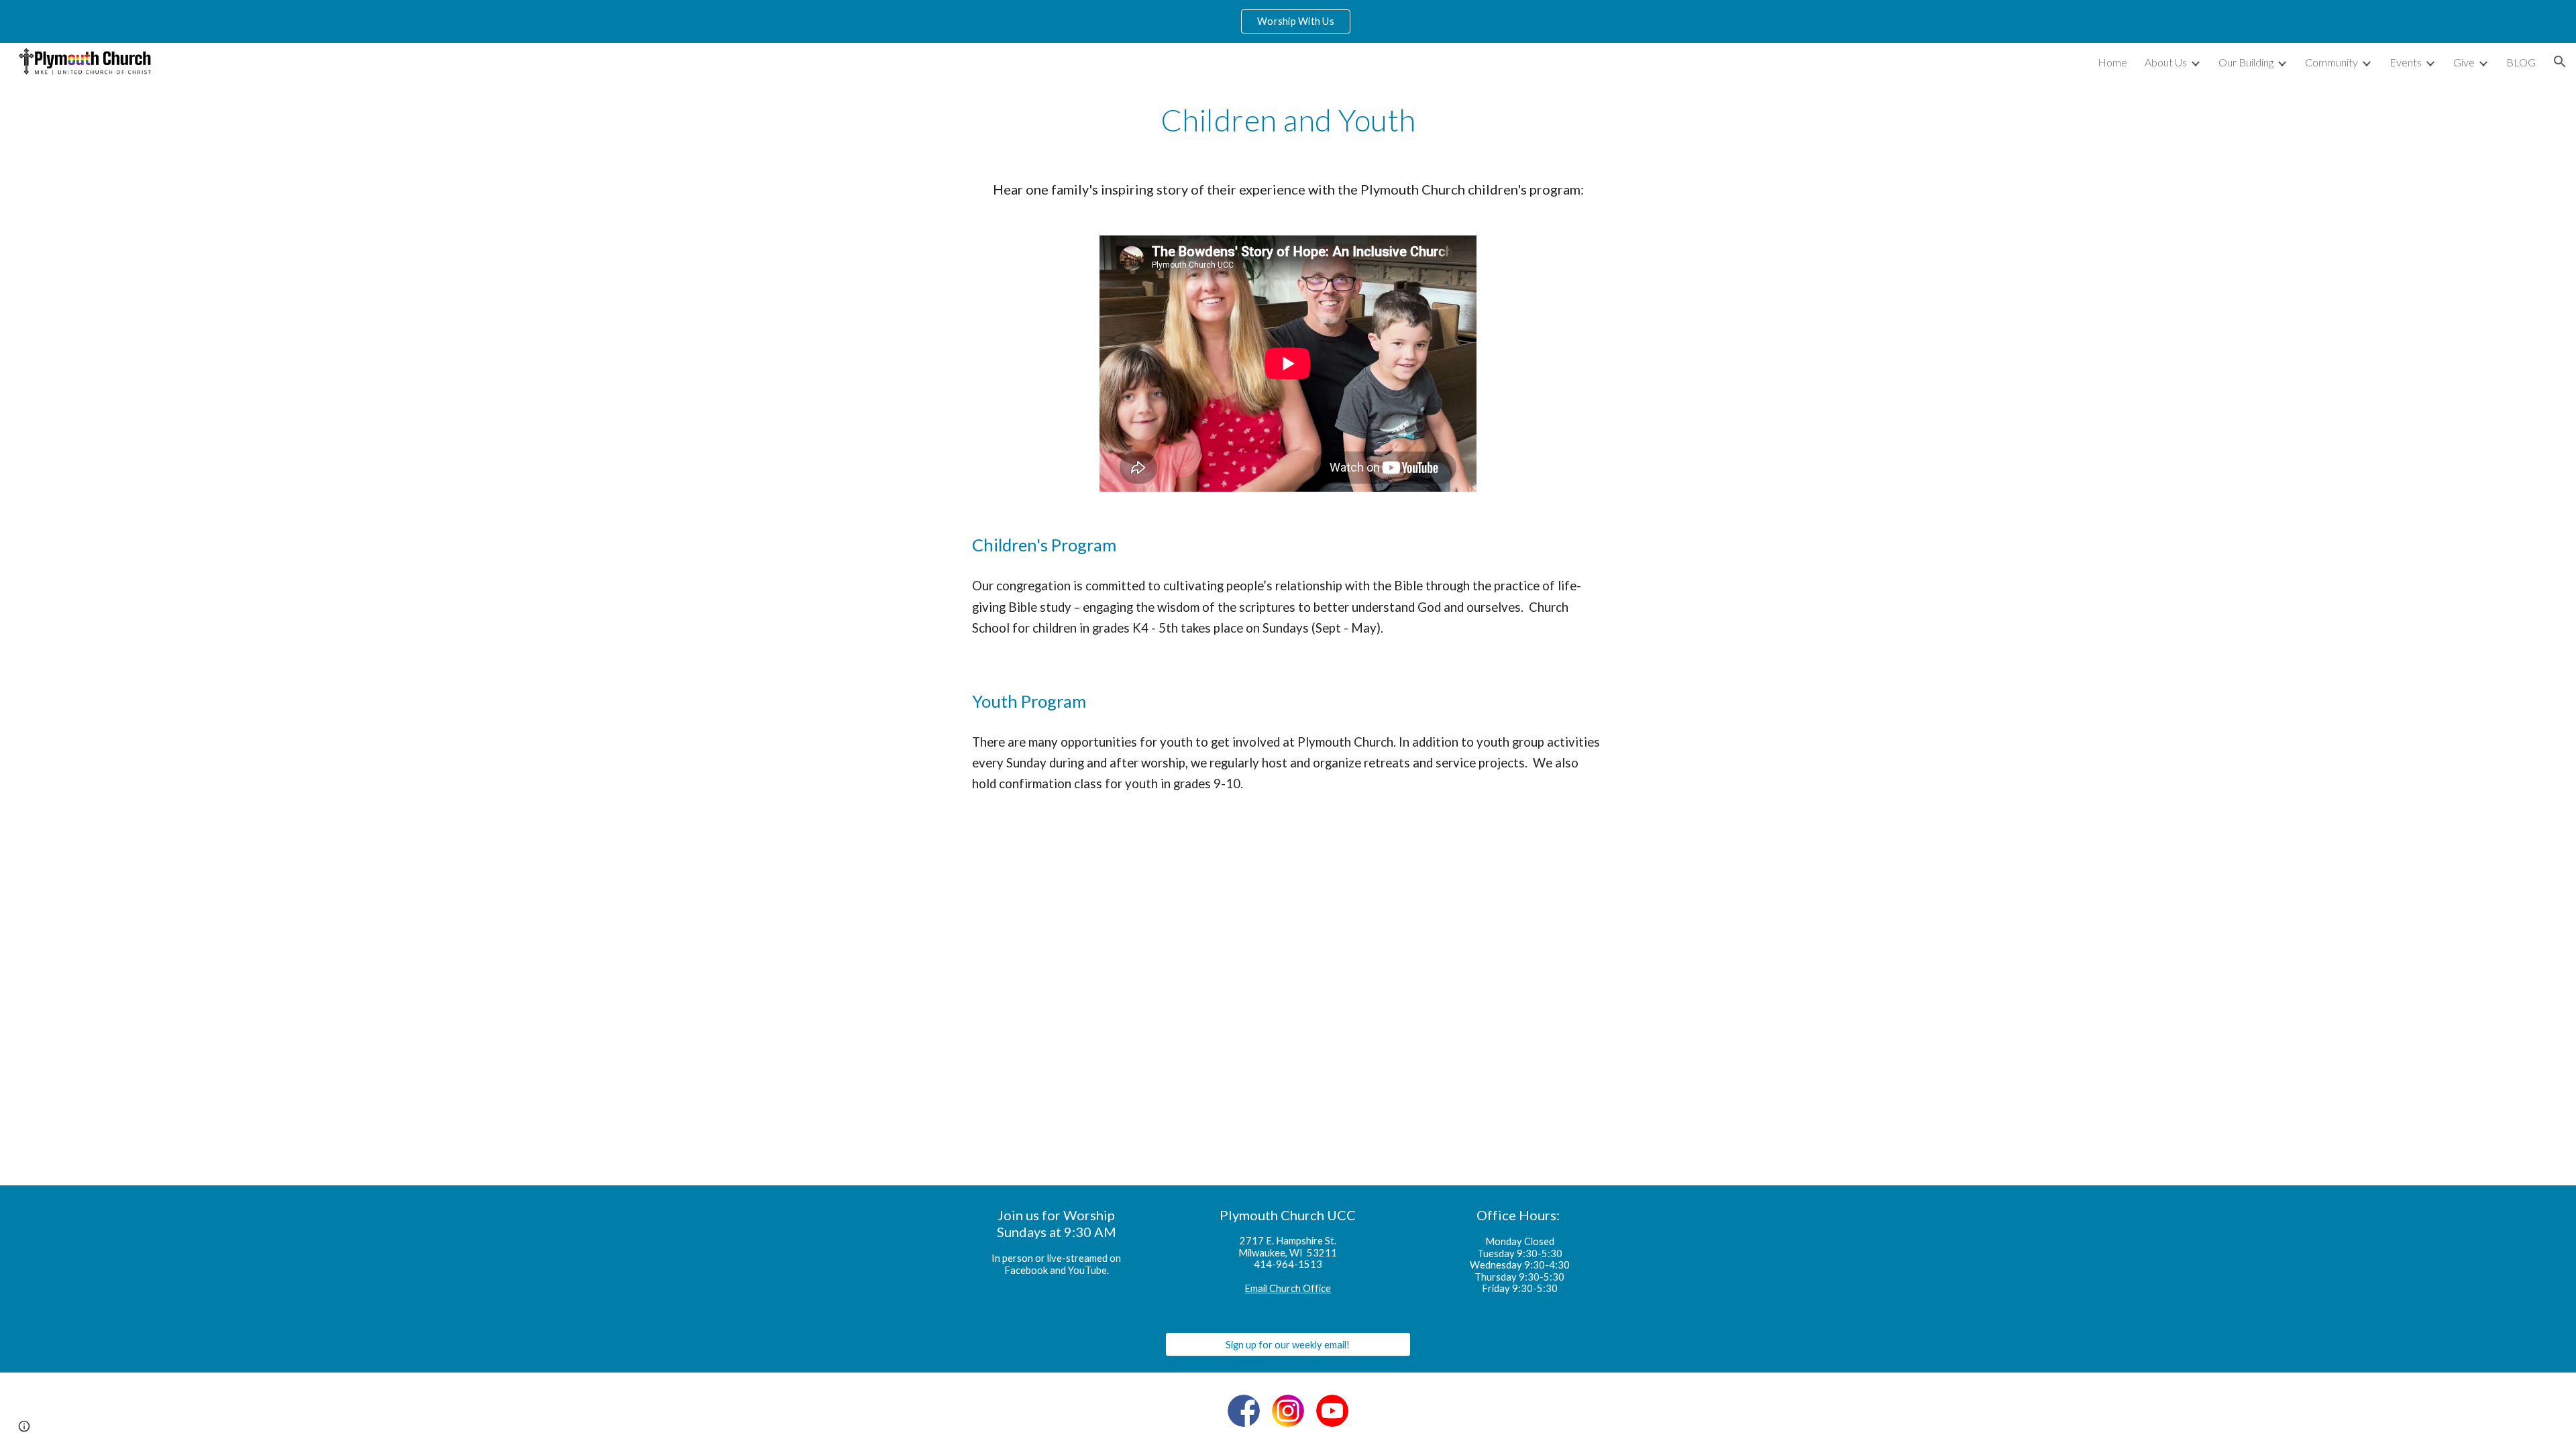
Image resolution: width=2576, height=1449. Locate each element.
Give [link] (2464, 62)
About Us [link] (2166, 62)
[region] (1288, 21)
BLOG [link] (2521, 62)
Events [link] (2406, 62)
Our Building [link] (2246, 62)
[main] (1288, 120)
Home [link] (2112, 62)
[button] (2560, 62)
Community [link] (2331, 62)
